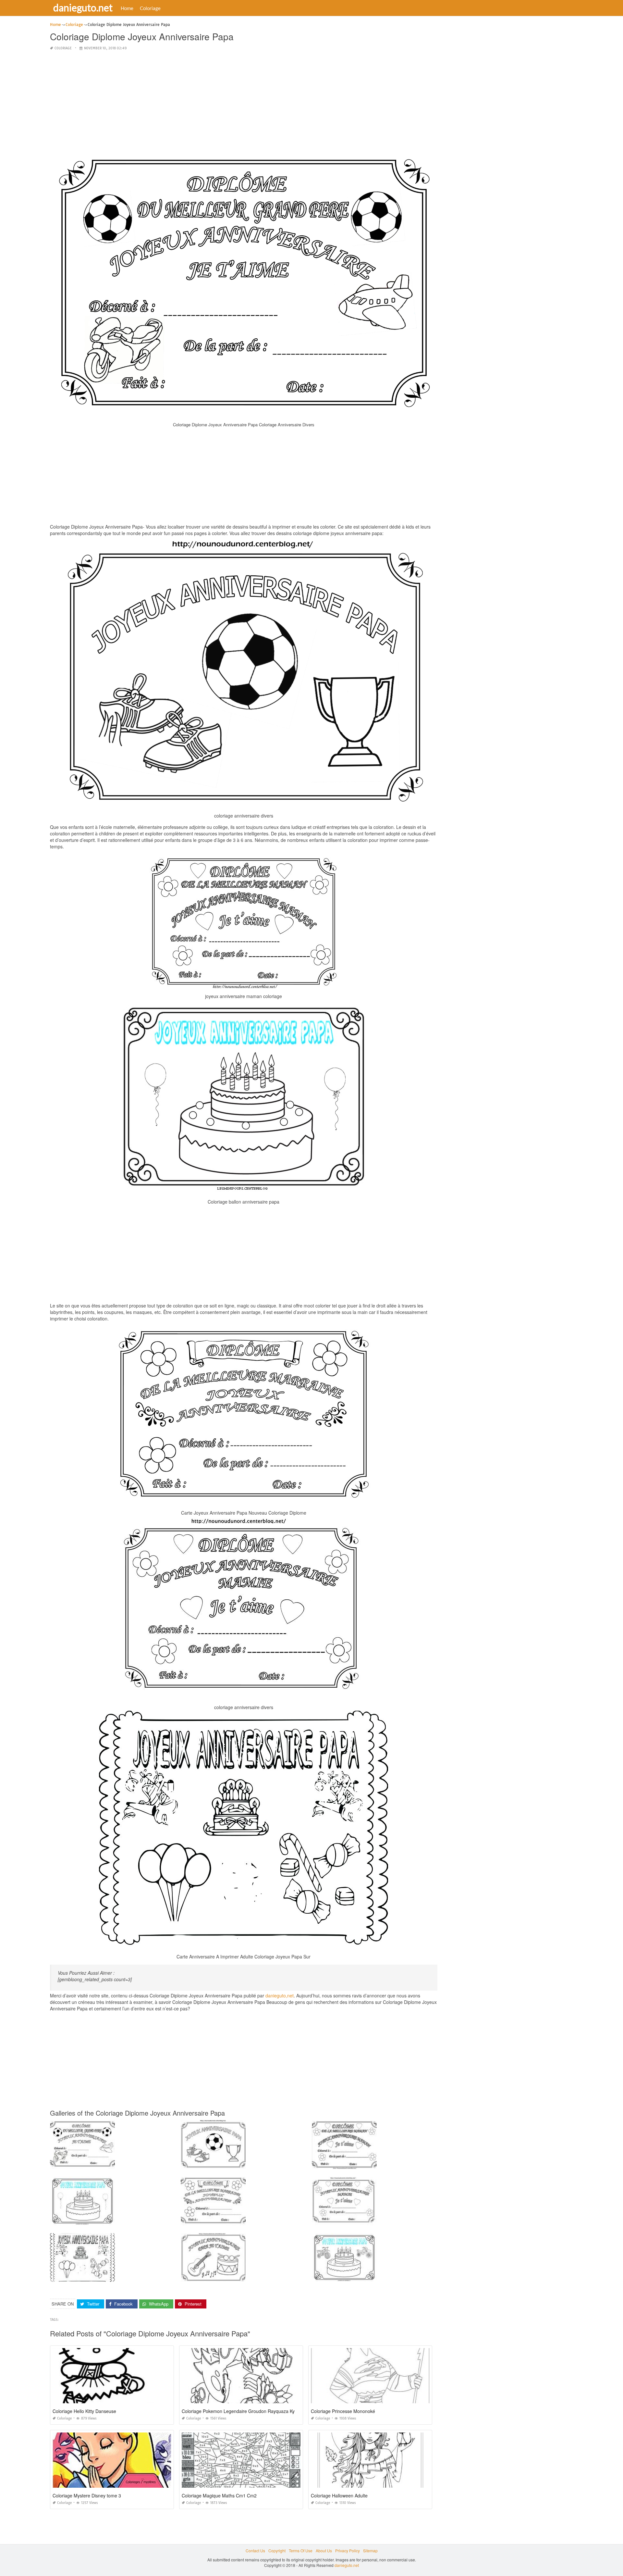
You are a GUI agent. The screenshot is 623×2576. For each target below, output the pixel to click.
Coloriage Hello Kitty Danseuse (84, 2411)
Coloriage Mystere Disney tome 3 (87, 2495)
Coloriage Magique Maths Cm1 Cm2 (219, 2495)
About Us (324, 2551)
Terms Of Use (301, 2551)
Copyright (277, 2551)
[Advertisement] (244, 102)
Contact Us (255, 2551)
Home (127, 8)
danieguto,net (280, 1995)
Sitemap (370, 2551)
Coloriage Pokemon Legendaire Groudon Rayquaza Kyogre (243, 2411)
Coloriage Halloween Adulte (339, 2495)
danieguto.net (83, 7)
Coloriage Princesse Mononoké (343, 2411)
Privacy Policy (348, 2551)
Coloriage (150, 8)
